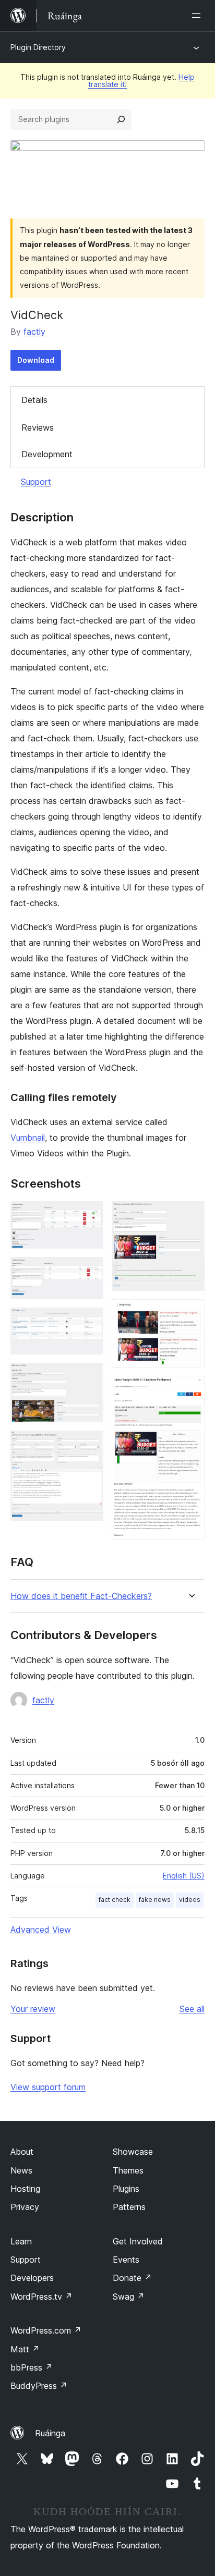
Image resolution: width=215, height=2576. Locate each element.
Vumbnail (28, 1138)
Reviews (38, 428)
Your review (33, 2009)
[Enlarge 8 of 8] (190, 1390)
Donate (132, 2278)
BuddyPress (39, 2386)
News (21, 2170)
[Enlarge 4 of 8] (89, 1377)
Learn (21, 2241)
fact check (115, 1900)
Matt (25, 2349)
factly (34, 332)
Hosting (25, 2189)
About (22, 2152)
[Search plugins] (121, 119)
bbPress (32, 2367)
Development (47, 454)
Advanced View (41, 1930)
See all (192, 2009)
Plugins (126, 2189)
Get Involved (138, 2241)
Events (126, 2260)
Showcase (133, 2152)
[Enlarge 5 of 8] (89, 1445)
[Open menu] (198, 16)
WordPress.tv (41, 2297)
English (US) (184, 1876)
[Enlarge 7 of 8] (190, 1313)
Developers (32, 2278)
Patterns (129, 2207)
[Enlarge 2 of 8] (89, 1271)
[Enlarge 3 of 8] (89, 1322)
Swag (129, 2297)
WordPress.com (46, 2330)
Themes (128, 2170)
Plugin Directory (38, 47)
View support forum (48, 2087)
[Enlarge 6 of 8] (190, 1215)
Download (36, 360)
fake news (155, 1900)
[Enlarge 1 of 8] (89, 1215)
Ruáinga (50, 2433)
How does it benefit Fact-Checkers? (81, 1596)
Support (36, 482)
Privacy (25, 2207)
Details (34, 400)
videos (190, 1900)
